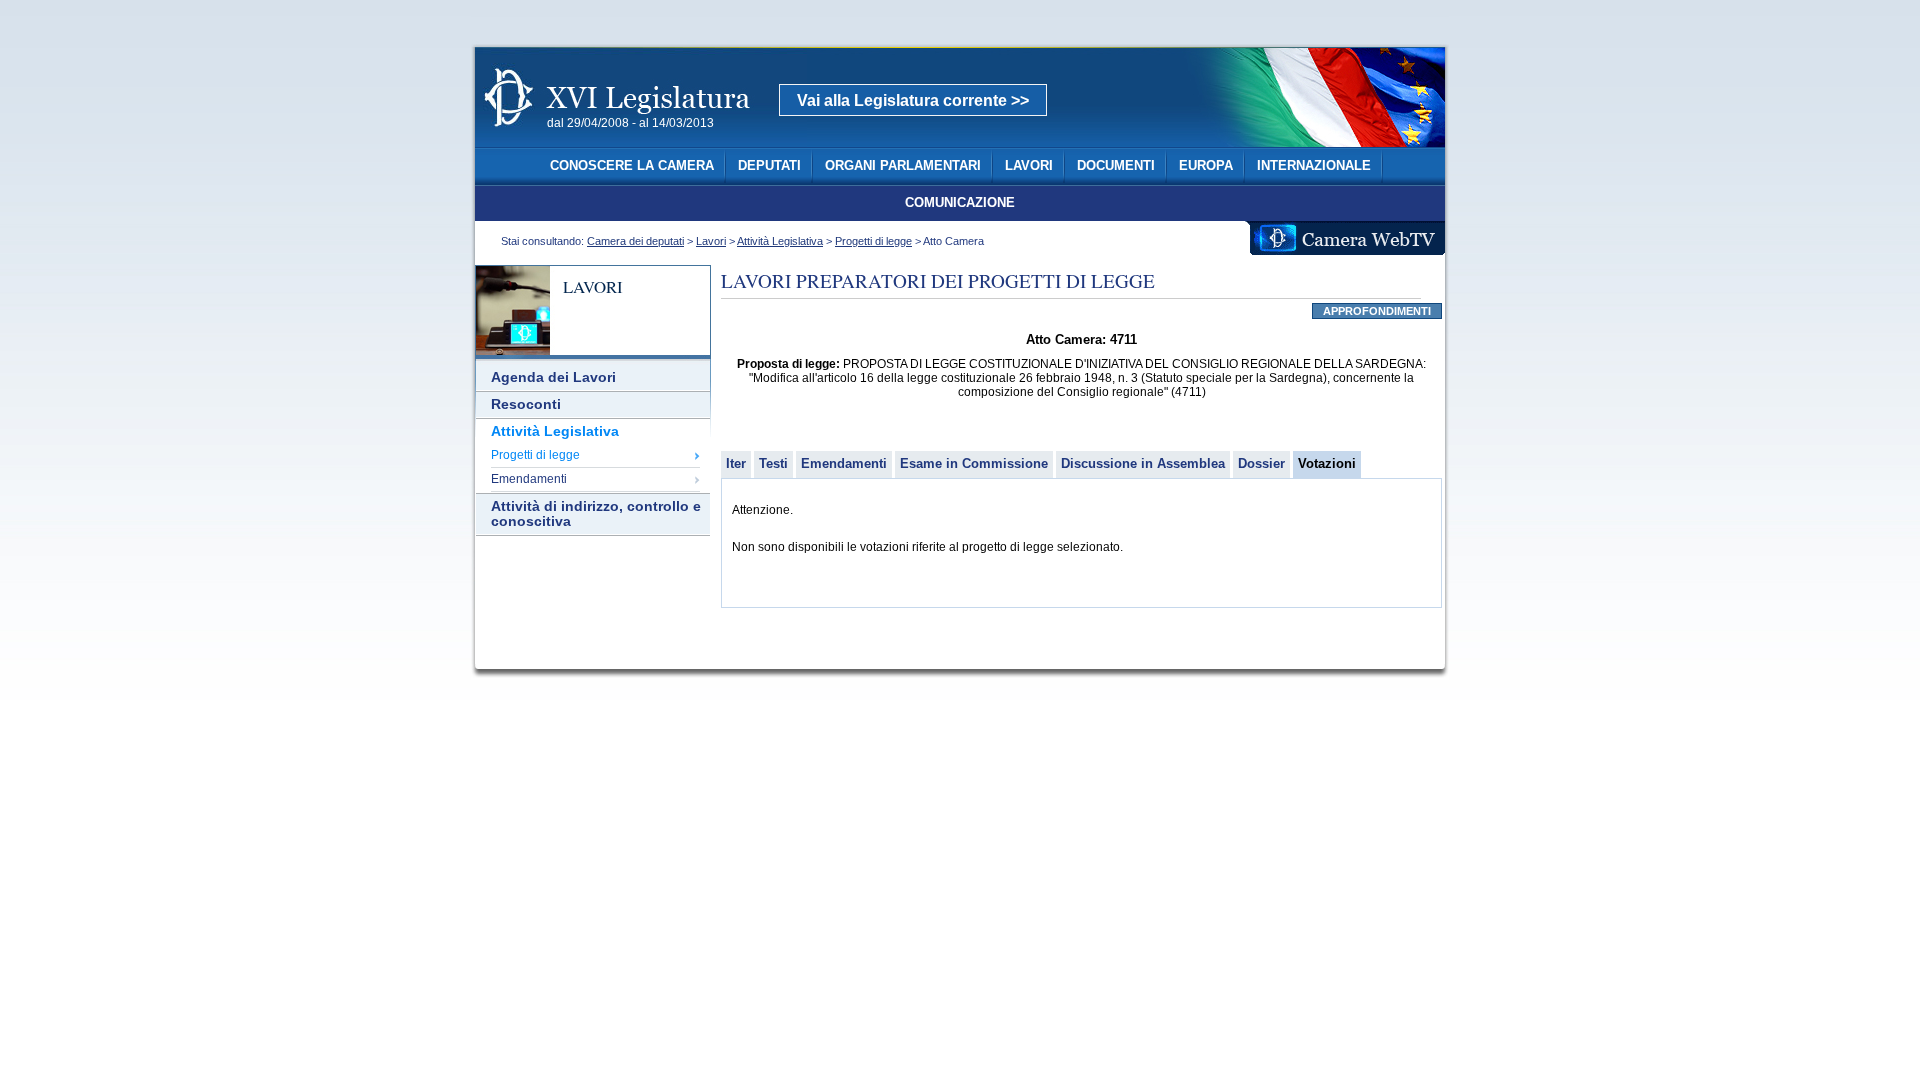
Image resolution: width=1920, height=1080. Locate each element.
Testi (773, 463)
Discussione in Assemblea (1143, 463)
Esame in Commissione (974, 463)
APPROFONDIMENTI (1377, 311)
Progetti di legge (873, 241)
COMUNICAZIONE (960, 203)
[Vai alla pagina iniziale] (641, 138)
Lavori (711, 241)
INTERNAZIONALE (1314, 166)
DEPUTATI (769, 166)
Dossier (1261, 463)
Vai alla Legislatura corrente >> (913, 100)
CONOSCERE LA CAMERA (632, 166)
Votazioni (1327, 463)
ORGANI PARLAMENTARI (903, 166)
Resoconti (526, 404)
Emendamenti (529, 479)
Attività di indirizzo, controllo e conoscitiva (596, 514)
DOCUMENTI (1116, 166)
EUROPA (1206, 166)
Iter (736, 463)
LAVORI (1029, 166)
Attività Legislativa (780, 241)
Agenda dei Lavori (553, 377)
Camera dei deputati (635, 241)
